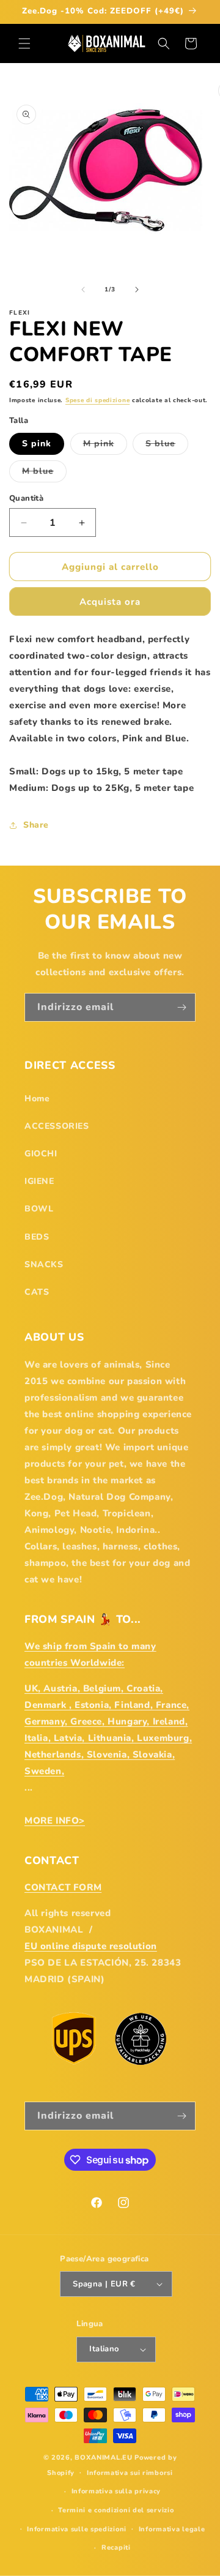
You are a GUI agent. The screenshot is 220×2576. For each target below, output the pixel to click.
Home (37, 1099)
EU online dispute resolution (91, 1946)
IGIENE (39, 1181)
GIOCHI (41, 1154)
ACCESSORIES (57, 1126)
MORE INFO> (55, 1821)
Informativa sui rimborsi (130, 2473)
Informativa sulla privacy (116, 2491)
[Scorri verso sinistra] (83, 290)
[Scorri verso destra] (137, 290)
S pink (37, 444)
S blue (167, 446)
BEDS (37, 1237)
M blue (44, 474)
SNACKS (44, 1264)
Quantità (26, 498)
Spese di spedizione (97, 400)
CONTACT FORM (63, 1887)
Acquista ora (110, 602)
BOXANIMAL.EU (103, 2458)
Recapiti (116, 2548)
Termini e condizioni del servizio (116, 2510)
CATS (37, 1292)
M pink (105, 446)
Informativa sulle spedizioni (77, 2529)
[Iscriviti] (182, 1007)
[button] (24, 43)
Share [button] (36, 825)
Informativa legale (172, 2529)
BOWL (39, 1209)
